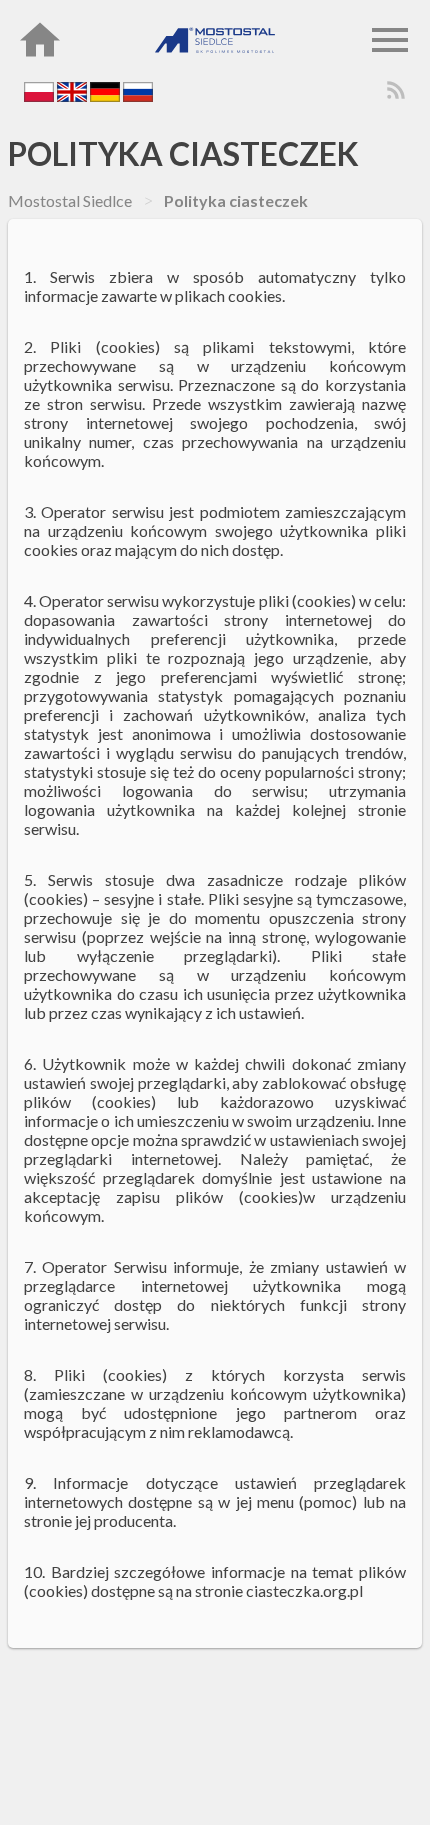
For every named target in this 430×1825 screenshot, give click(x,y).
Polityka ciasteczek (183, 153)
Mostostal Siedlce (70, 200)
